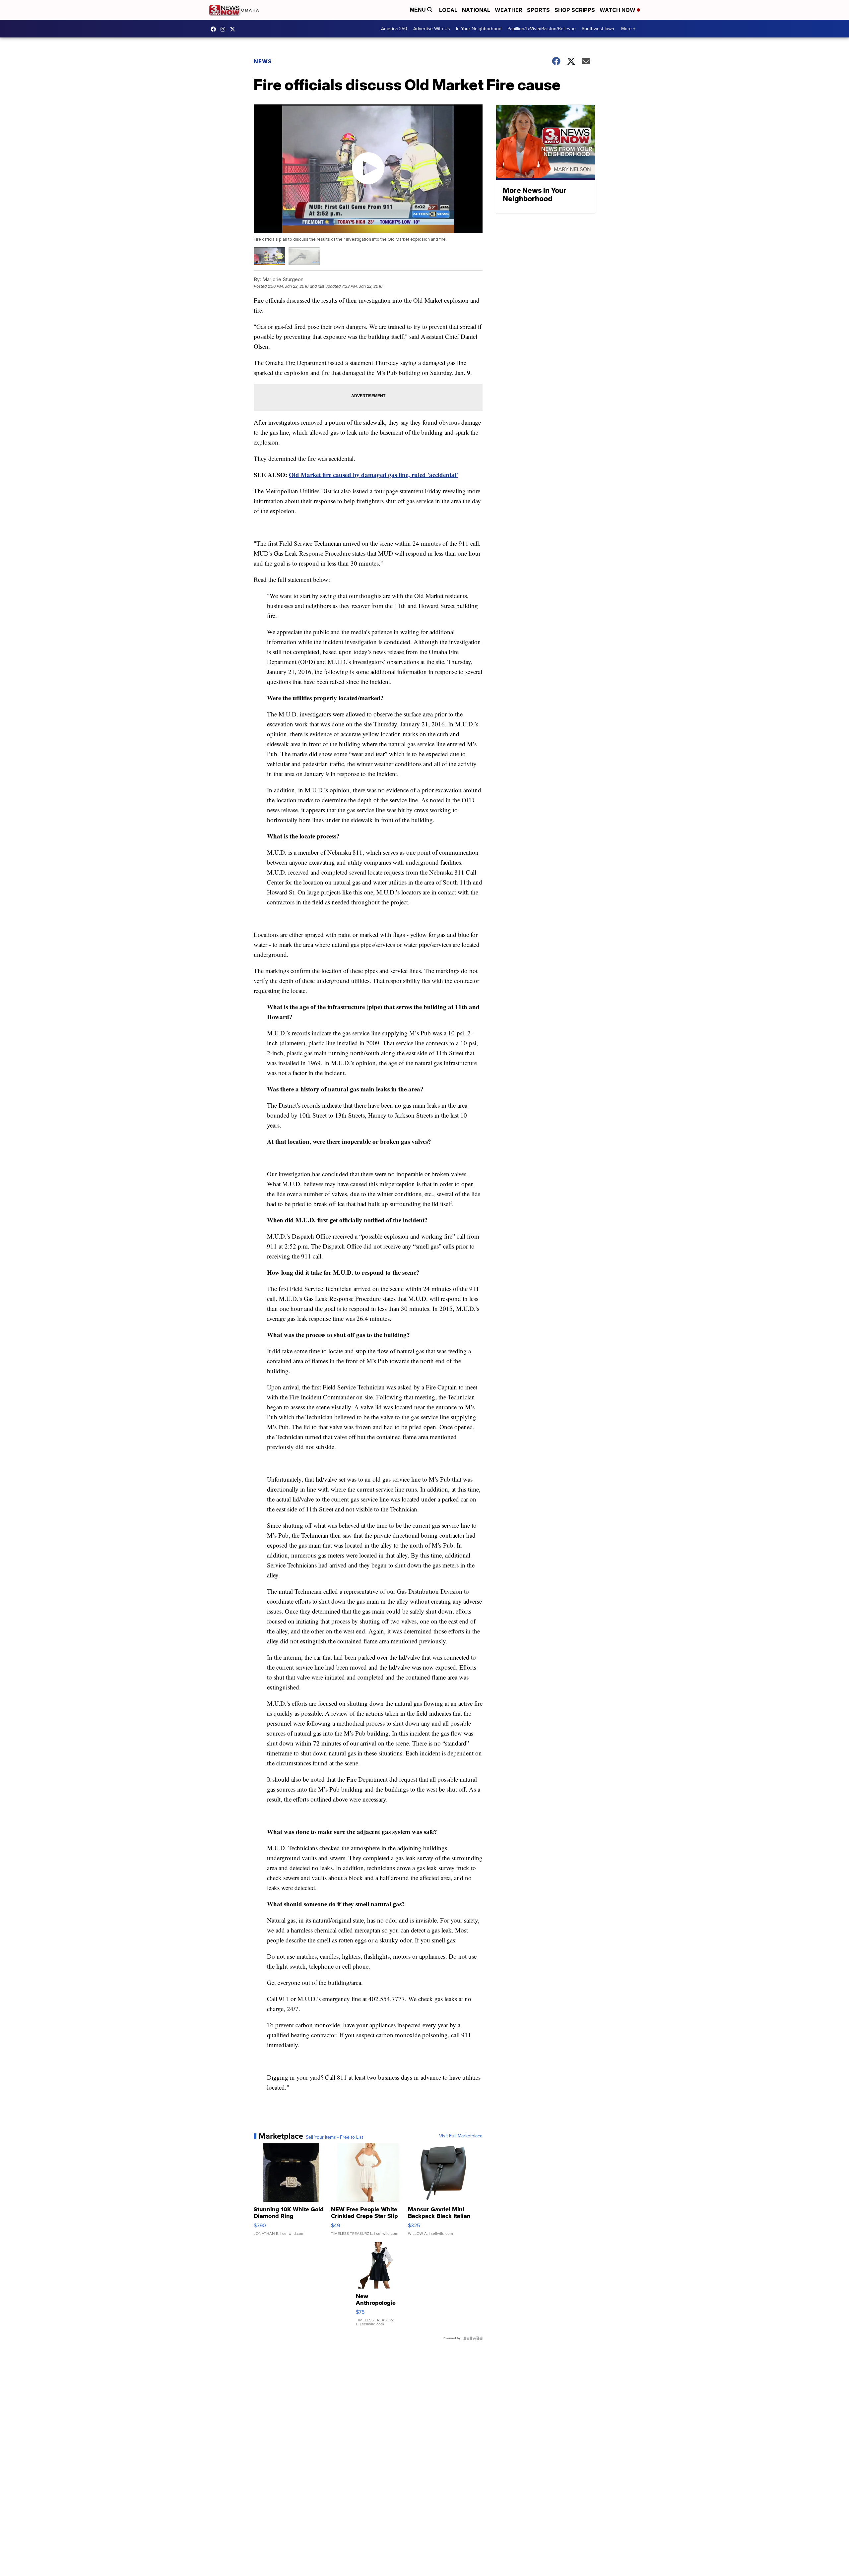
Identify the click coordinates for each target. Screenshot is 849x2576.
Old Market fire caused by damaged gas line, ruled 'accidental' (373, 475)
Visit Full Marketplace (461, 2136)
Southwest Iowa (598, 29)
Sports (538, 10)
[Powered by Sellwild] (473, 2338)
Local (448, 10)
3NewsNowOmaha (234, 29)
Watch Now (618, 10)
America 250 (394, 29)
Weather (509, 10)
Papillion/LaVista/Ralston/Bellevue (542, 29)
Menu (419, 10)
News (263, 61)
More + (628, 29)
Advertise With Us (432, 29)
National (476, 10)
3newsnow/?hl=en (225, 29)
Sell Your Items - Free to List (334, 2137)
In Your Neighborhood (479, 29)
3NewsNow (215, 29)
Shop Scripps (575, 10)
